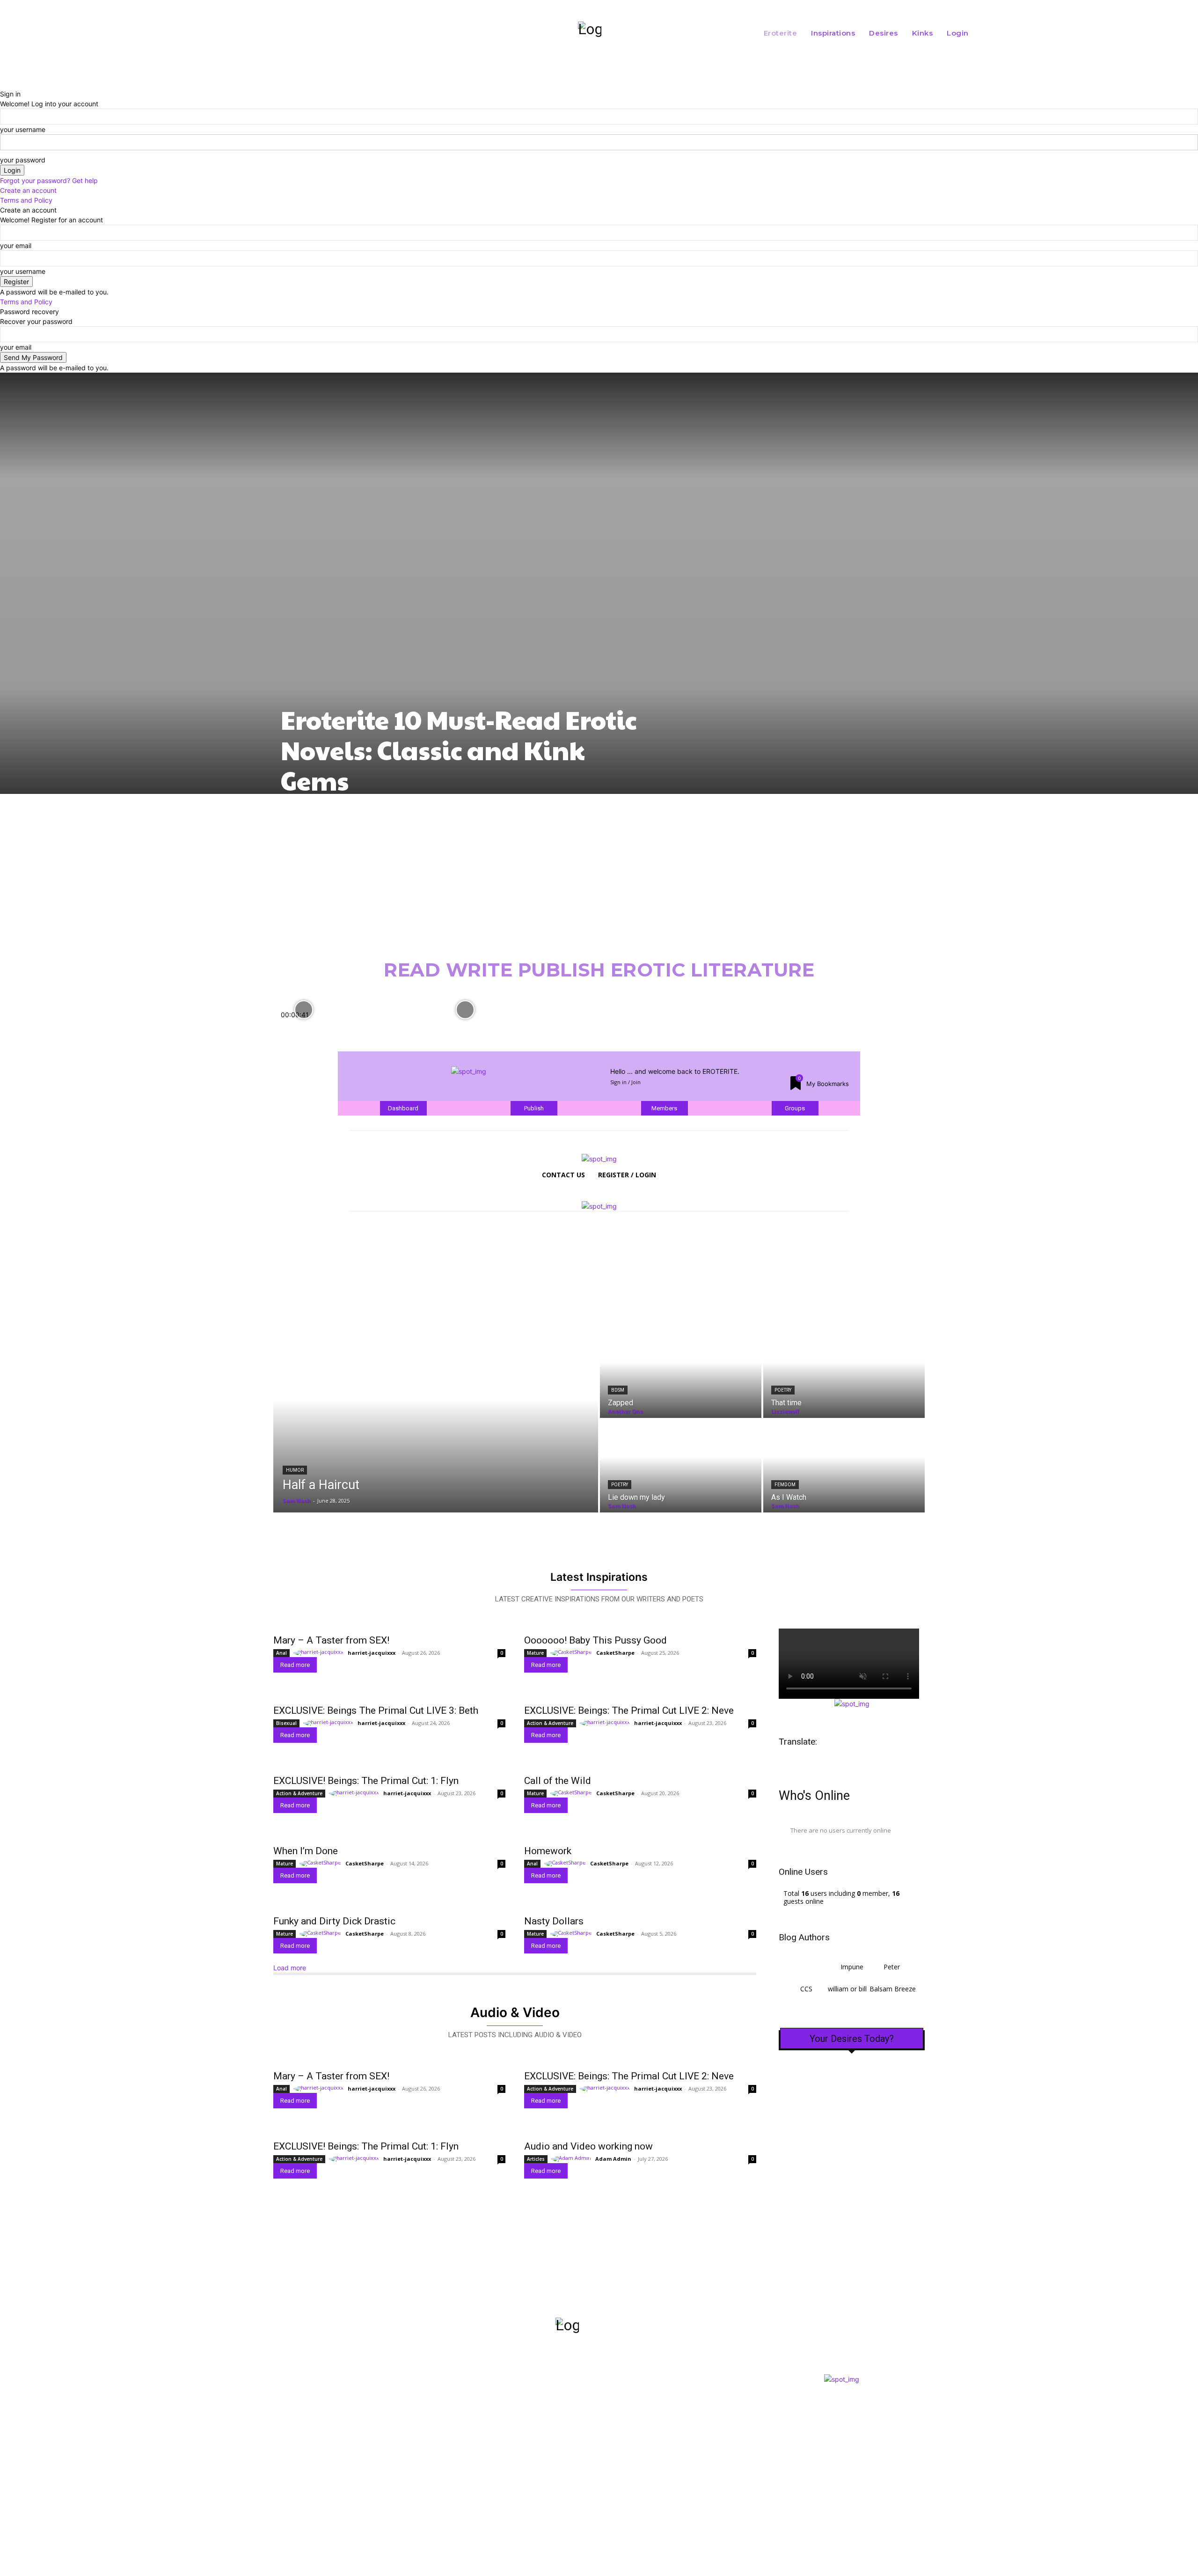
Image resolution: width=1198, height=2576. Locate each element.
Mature (535, 1653)
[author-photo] (320, 1652)
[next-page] (22, 1031)
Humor (295, 1470)
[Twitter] (309, 2465)
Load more (290, 1968)
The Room (592, 2403)
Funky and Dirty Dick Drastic (334, 1921)
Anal (281, 1653)
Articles (536, 2159)
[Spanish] (848, 1761)
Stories (583, 2446)
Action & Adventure (550, 1723)
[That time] (844, 1372)
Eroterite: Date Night (811, 1019)
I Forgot (588, 2463)
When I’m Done (306, 1851)
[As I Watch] (844, 1466)
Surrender (593, 2433)
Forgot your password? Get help (49, 180)
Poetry (783, 1390)
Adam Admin (613, 2159)
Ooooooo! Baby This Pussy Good (595, 1640)
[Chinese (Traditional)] (804, 1761)
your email (16, 246)
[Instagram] (284, 2465)
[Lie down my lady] (681, 1466)
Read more (295, 1665)
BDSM (618, 1390)
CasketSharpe (615, 1653)
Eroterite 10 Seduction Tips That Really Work (519, 1023)
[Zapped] (681, 1372)
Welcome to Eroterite (327, 1028)
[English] (818, 1761)
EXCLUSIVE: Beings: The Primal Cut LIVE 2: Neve (629, 1710)
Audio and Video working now (588, 2146)
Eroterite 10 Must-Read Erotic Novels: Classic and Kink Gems (459, 750)
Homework (548, 1851)
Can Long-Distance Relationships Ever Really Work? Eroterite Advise (679, 1023)
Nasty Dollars (554, 1921)
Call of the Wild (558, 1781)
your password (23, 160)
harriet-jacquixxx (372, 1653)
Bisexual (286, 1723)
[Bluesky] (334, 2465)
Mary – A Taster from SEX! (331, 1640)
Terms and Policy (26, 200)
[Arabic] (789, 1761)
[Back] (3, 84)
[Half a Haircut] (436, 1419)
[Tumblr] (360, 2465)
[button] (1066, 33)
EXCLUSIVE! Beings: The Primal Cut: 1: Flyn (366, 1781)
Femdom (785, 1485)
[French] (833, 1761)
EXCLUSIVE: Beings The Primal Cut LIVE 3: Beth (376, 1710)
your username (23, 129)
